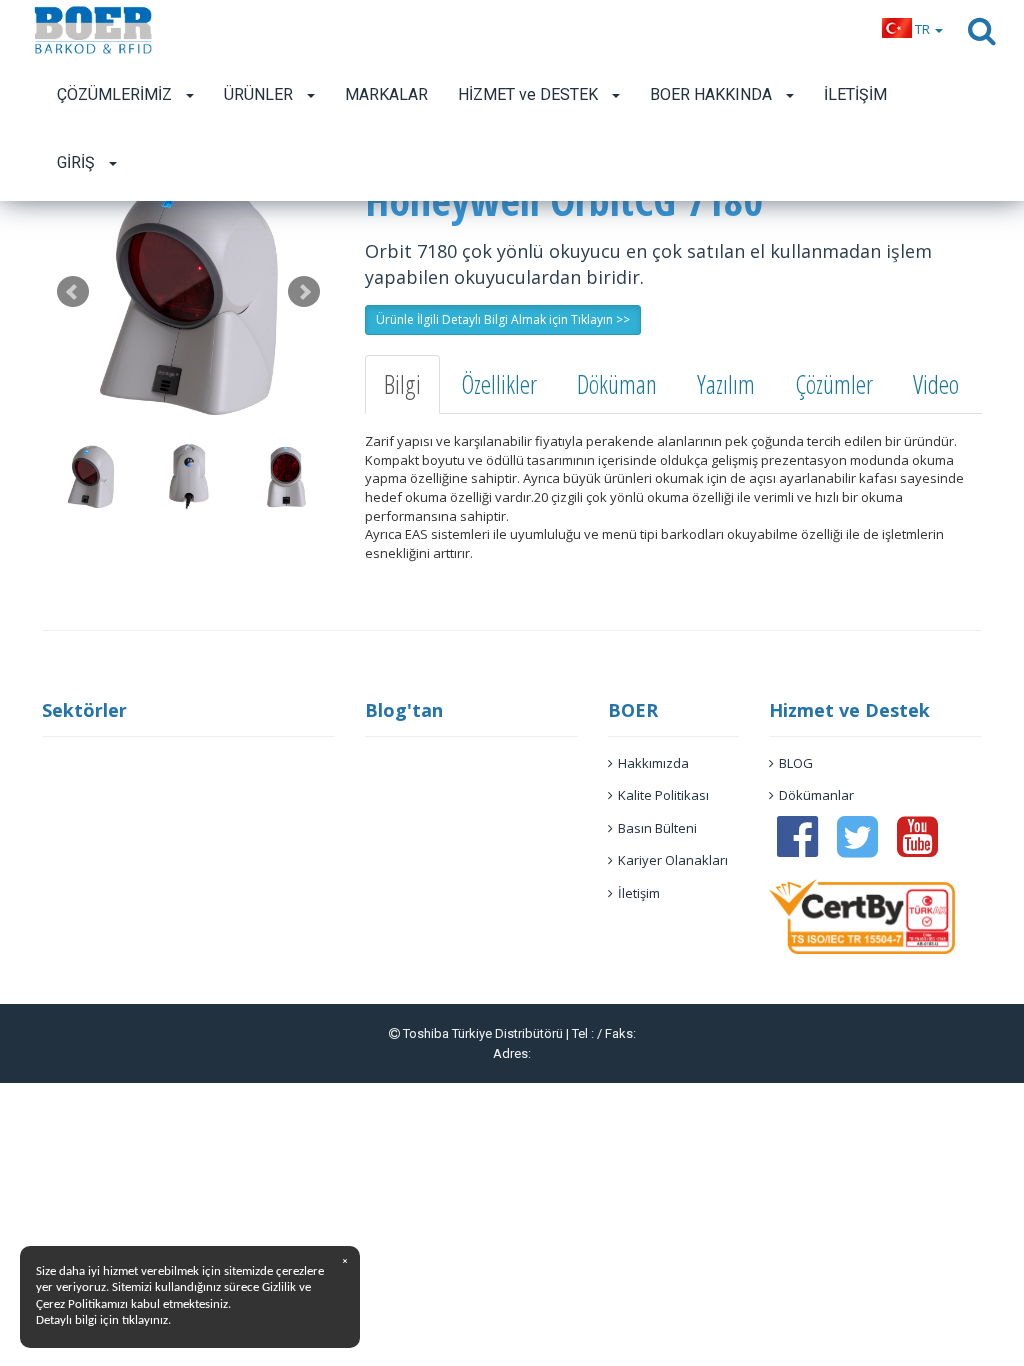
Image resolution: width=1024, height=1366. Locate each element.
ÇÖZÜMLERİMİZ (116, 94)
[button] (912, 29)
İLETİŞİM (855, 94)
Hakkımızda (653, 763)
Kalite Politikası (663, 795)
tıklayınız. (146, 1320)
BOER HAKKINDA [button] (713, 94)
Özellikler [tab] (499, 384)
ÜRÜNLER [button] (260, 94)
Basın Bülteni (657, 828)
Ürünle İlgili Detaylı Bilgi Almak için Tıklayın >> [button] (503, 319)
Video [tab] (936, 384)
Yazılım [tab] (726, 384)
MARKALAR (386, 94)
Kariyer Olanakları (673, 860)
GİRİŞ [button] (78, 162)
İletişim (639, 893)
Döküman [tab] (617, 384)
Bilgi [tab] (402, 384)
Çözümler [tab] (834, 384)
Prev (73, 292)
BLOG (796, 763)
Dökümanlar (816, 795)
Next (304, 292)
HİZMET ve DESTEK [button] (530, 94)
